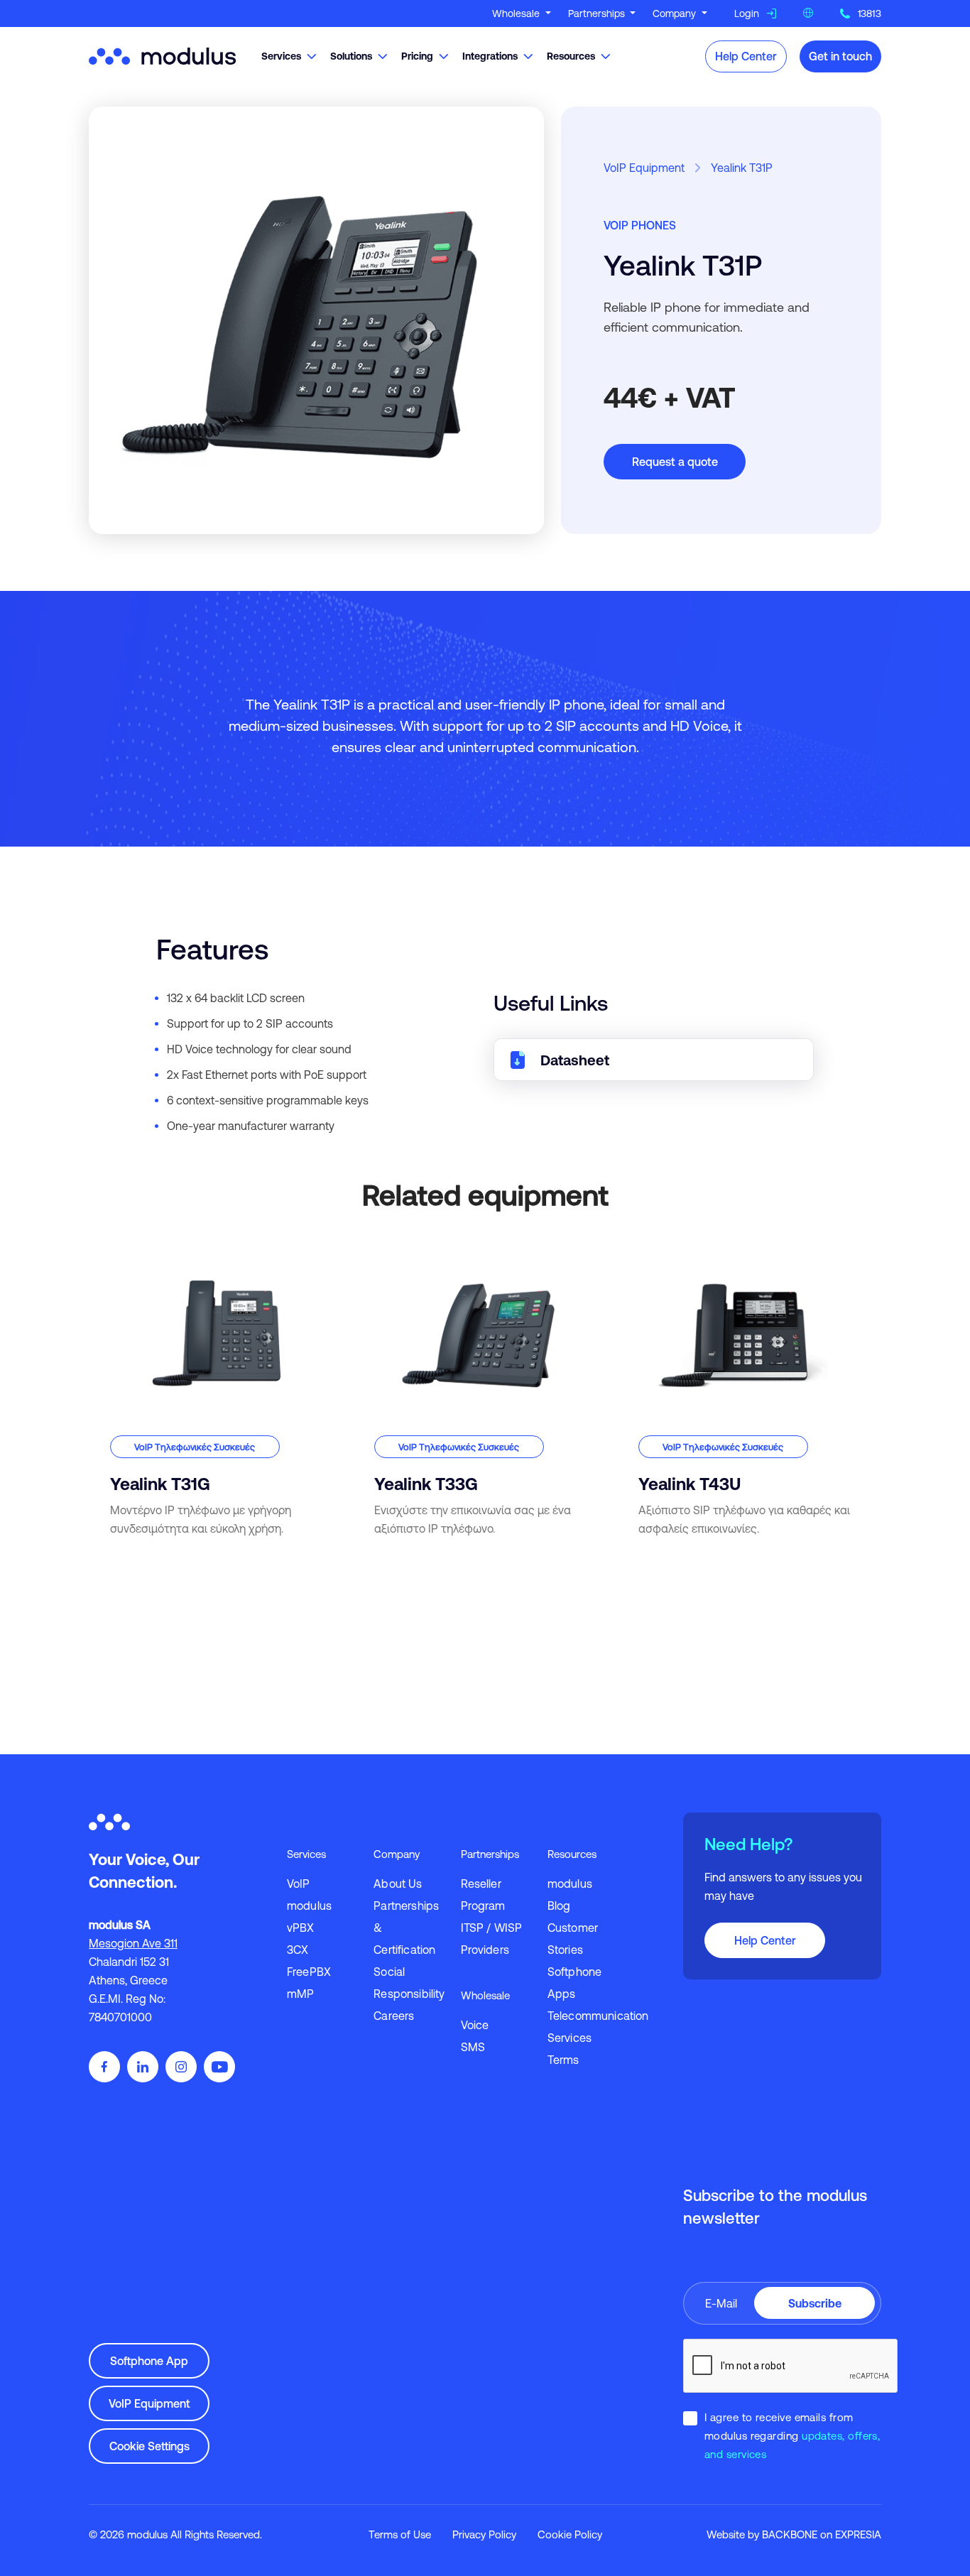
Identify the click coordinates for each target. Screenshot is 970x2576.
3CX (298, 1950)
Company (676, 13)
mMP (300, 1994)
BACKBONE (790, 2534)
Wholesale (517, 13)
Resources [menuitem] (571, 56)
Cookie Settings (149, 2446)
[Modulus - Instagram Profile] (181, 2067)
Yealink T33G (386, 1250)
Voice (475, 2025)
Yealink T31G (120, 1250)
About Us (398, 1884)
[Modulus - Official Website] (165, 55)
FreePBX (309, 1972)
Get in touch (840, 56)
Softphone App (149, 2361)
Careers (394, 2016)
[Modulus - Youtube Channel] (219, 2067)
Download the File (654, 1060)
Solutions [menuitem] (351, 56)
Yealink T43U (649, 1250)
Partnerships (598, 13)
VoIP (299, 1884)
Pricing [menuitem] (417, 56)
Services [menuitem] (281, 56)
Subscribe (815, 2303)
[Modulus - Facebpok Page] (104, 2067)
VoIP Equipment (644, 168)
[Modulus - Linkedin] (143, 2067)
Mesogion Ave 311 (133, 1943)
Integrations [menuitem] (490, 56)
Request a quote (675, 462)
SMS (473, 2047)
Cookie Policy (570, 2534)
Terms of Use (400, 2534)
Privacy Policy (484, 2534)
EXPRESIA (858, 2534)
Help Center (746, 56)
